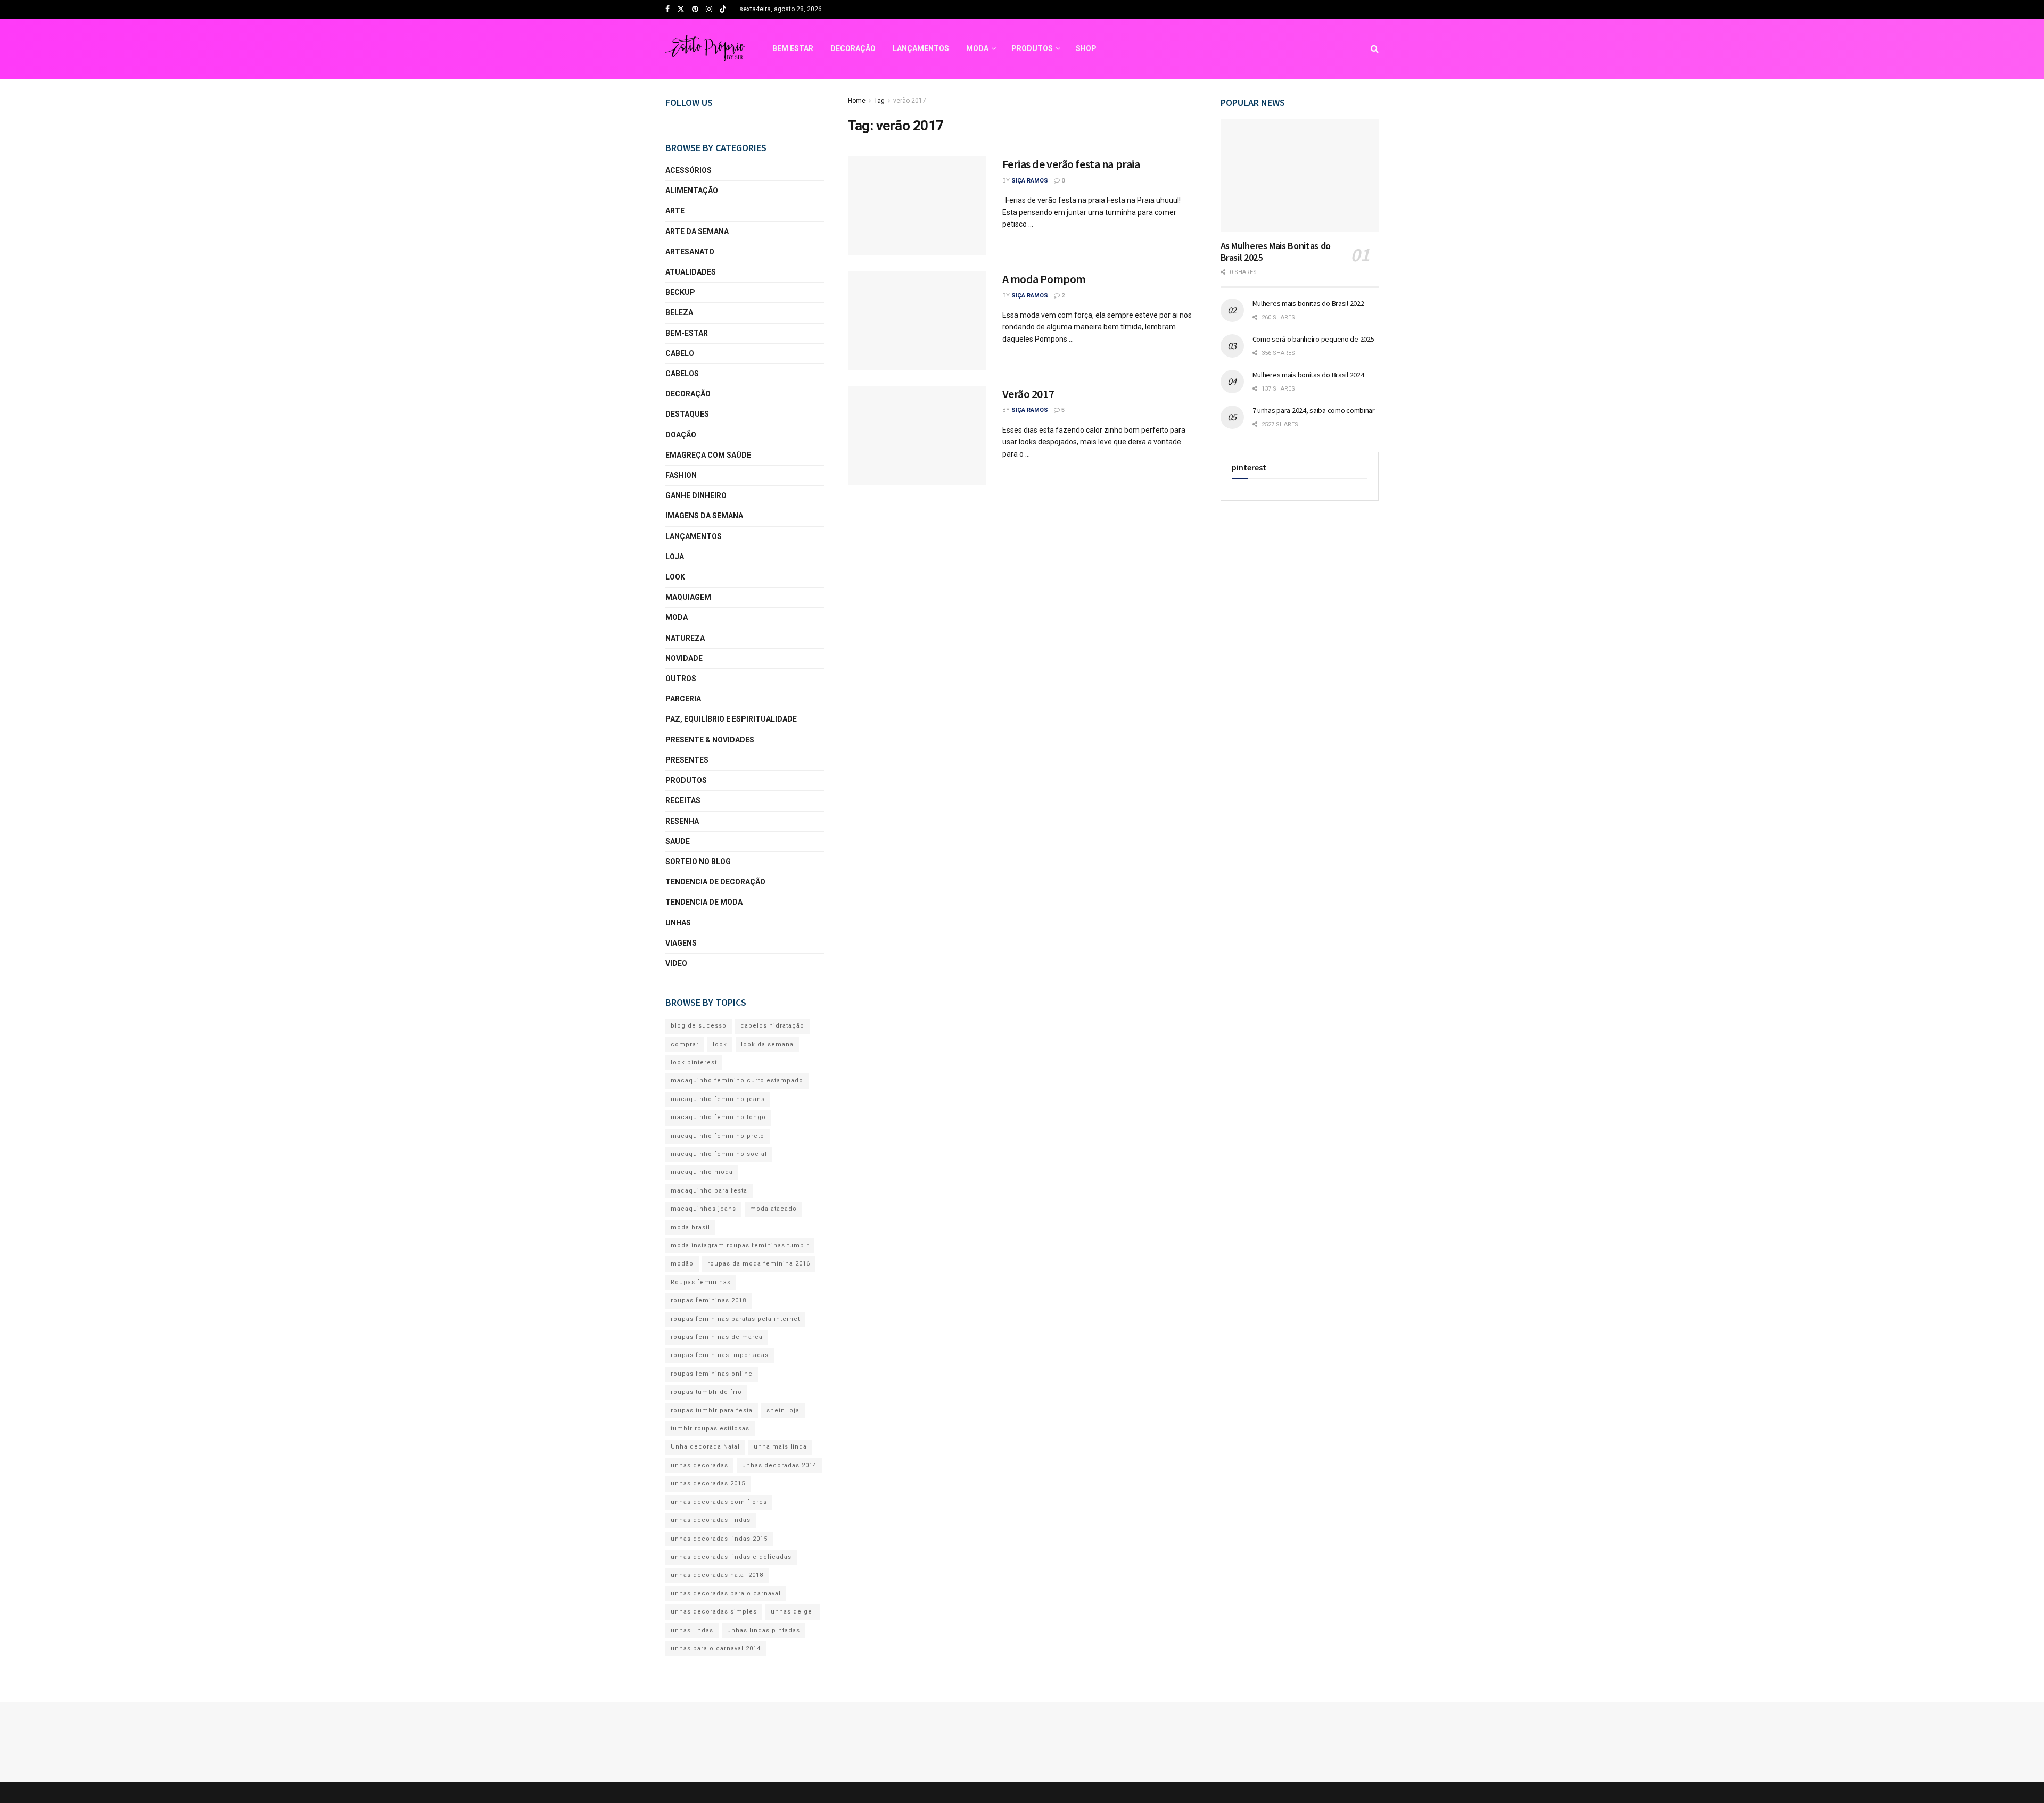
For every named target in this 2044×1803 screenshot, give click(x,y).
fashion (681, 475)
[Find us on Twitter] (681, 10)
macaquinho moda (702, 1172)
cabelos (682, 374)
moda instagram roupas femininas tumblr (740, 1246)
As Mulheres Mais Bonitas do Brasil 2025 (1276, 252)
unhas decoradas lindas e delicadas (731, 1557)
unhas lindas (692, 1630)
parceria (683, 699)
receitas (683, 800)
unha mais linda (780, 1447)
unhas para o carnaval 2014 (716, 1648)
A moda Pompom (1044, 279)
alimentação (692, 191)
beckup (680, 292)
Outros (681, 679)
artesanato (690, 252)
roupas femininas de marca (717, 1337)
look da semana (767, 1044)
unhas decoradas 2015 (708, 1483)
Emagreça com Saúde (708, 455)
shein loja (783, 1411)
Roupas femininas (701, 1282)
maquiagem (688, 597)
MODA (977, 48)
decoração (688, 394)
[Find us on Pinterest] (695, 10)
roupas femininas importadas (720, 1355)
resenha (682, 821)
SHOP (1086, 48)
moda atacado (773, 1209)
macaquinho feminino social (719, 1154)
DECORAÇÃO (853, 48)
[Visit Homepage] (705, 49)
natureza (685, 638)
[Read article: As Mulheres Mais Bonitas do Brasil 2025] (1300, 175)
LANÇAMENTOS (921, 48)
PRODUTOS (1032, 48)
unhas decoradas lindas (711, 1520)
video (676, 963)
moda (677, 617)
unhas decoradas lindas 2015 (719, 1539)
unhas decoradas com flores (719, 1502)
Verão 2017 (1028, 394)
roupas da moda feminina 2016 (759, 1264)
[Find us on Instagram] (709, 10)
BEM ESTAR (793, 48)
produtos (686, 780)
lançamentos (694, 536)
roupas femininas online (712, 1374)
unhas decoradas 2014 (779, 1465)
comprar (685, 1044)
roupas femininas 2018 (708, 1300)
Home (857, 101)
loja (675, 557)
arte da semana (697, 231)
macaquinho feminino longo (718, 1117)
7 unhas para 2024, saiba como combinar (1314, 410)
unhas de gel (793, 1612)
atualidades (691, 272)
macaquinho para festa (709, 1191)
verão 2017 (910, 101)
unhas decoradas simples (714, 1612)
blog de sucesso (699, 1026)
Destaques (687, 414)
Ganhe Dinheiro (696, 495)
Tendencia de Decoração (715, 882)
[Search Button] (1375, 49)
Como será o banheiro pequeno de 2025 (1313, 339)
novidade (684, 658)
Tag (879, 101)
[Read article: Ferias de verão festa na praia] (917, 205)
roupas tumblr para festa (712, 1411)
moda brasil (690, 1227)
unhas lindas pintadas (764, 1630)
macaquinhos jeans (703, 1209)
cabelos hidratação (772, 1026)
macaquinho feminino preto (718, 1136)
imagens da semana (704, 516)
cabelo (680, 353)
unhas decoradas (699, 1465)
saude (678, 841)
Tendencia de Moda (704, 902)
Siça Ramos (1030, 181)
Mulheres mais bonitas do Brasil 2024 (1308, 375)
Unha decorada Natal (705, 1447)
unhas (678, 923)
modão (682, 1264)
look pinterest (694, 1062)
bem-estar (687, 333)
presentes (687, 760)
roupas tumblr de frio (706, 1392)
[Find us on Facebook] (667, 10)
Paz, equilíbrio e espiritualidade (731, 719)
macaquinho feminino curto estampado (737, 1081)
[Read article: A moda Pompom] (917, 320)
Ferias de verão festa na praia (1071, 164)
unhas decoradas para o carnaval (726, 1594)
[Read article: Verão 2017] (917, 435)
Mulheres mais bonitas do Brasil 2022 (1308, 303)
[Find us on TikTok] (723, 10)
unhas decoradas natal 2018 (717, 1575)
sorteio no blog (698, 862)
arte (675, 211)
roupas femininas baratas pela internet (735, 1319)
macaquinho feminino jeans (718, 1099)
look (675, 577)
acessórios (689, 170)
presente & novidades (710, 740)
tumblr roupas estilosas (710, 1429)
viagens (681, 943)
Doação (681, 435)
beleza (679, 312)
